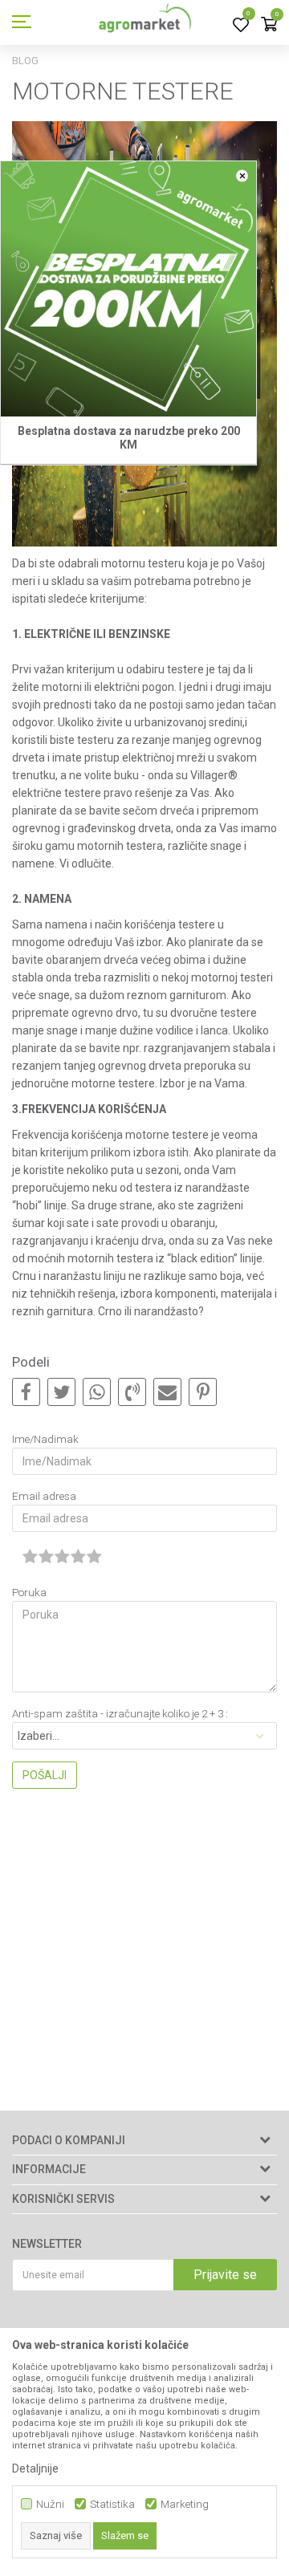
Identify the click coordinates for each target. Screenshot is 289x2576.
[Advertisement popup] (144, 1287)
